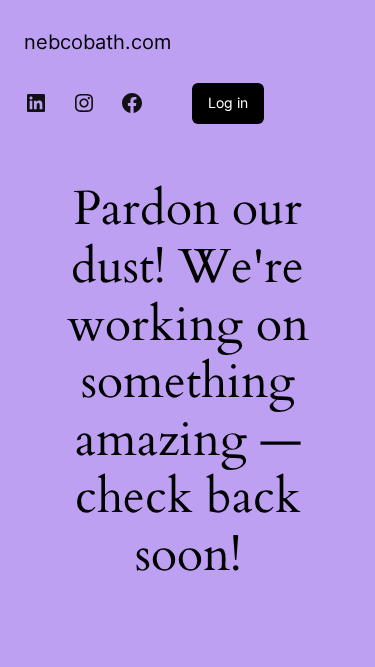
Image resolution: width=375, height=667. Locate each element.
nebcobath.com (97, 42)
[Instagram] (84, 103)
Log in (228, 102)
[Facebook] (132, 103)
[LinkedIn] (36, 103)
